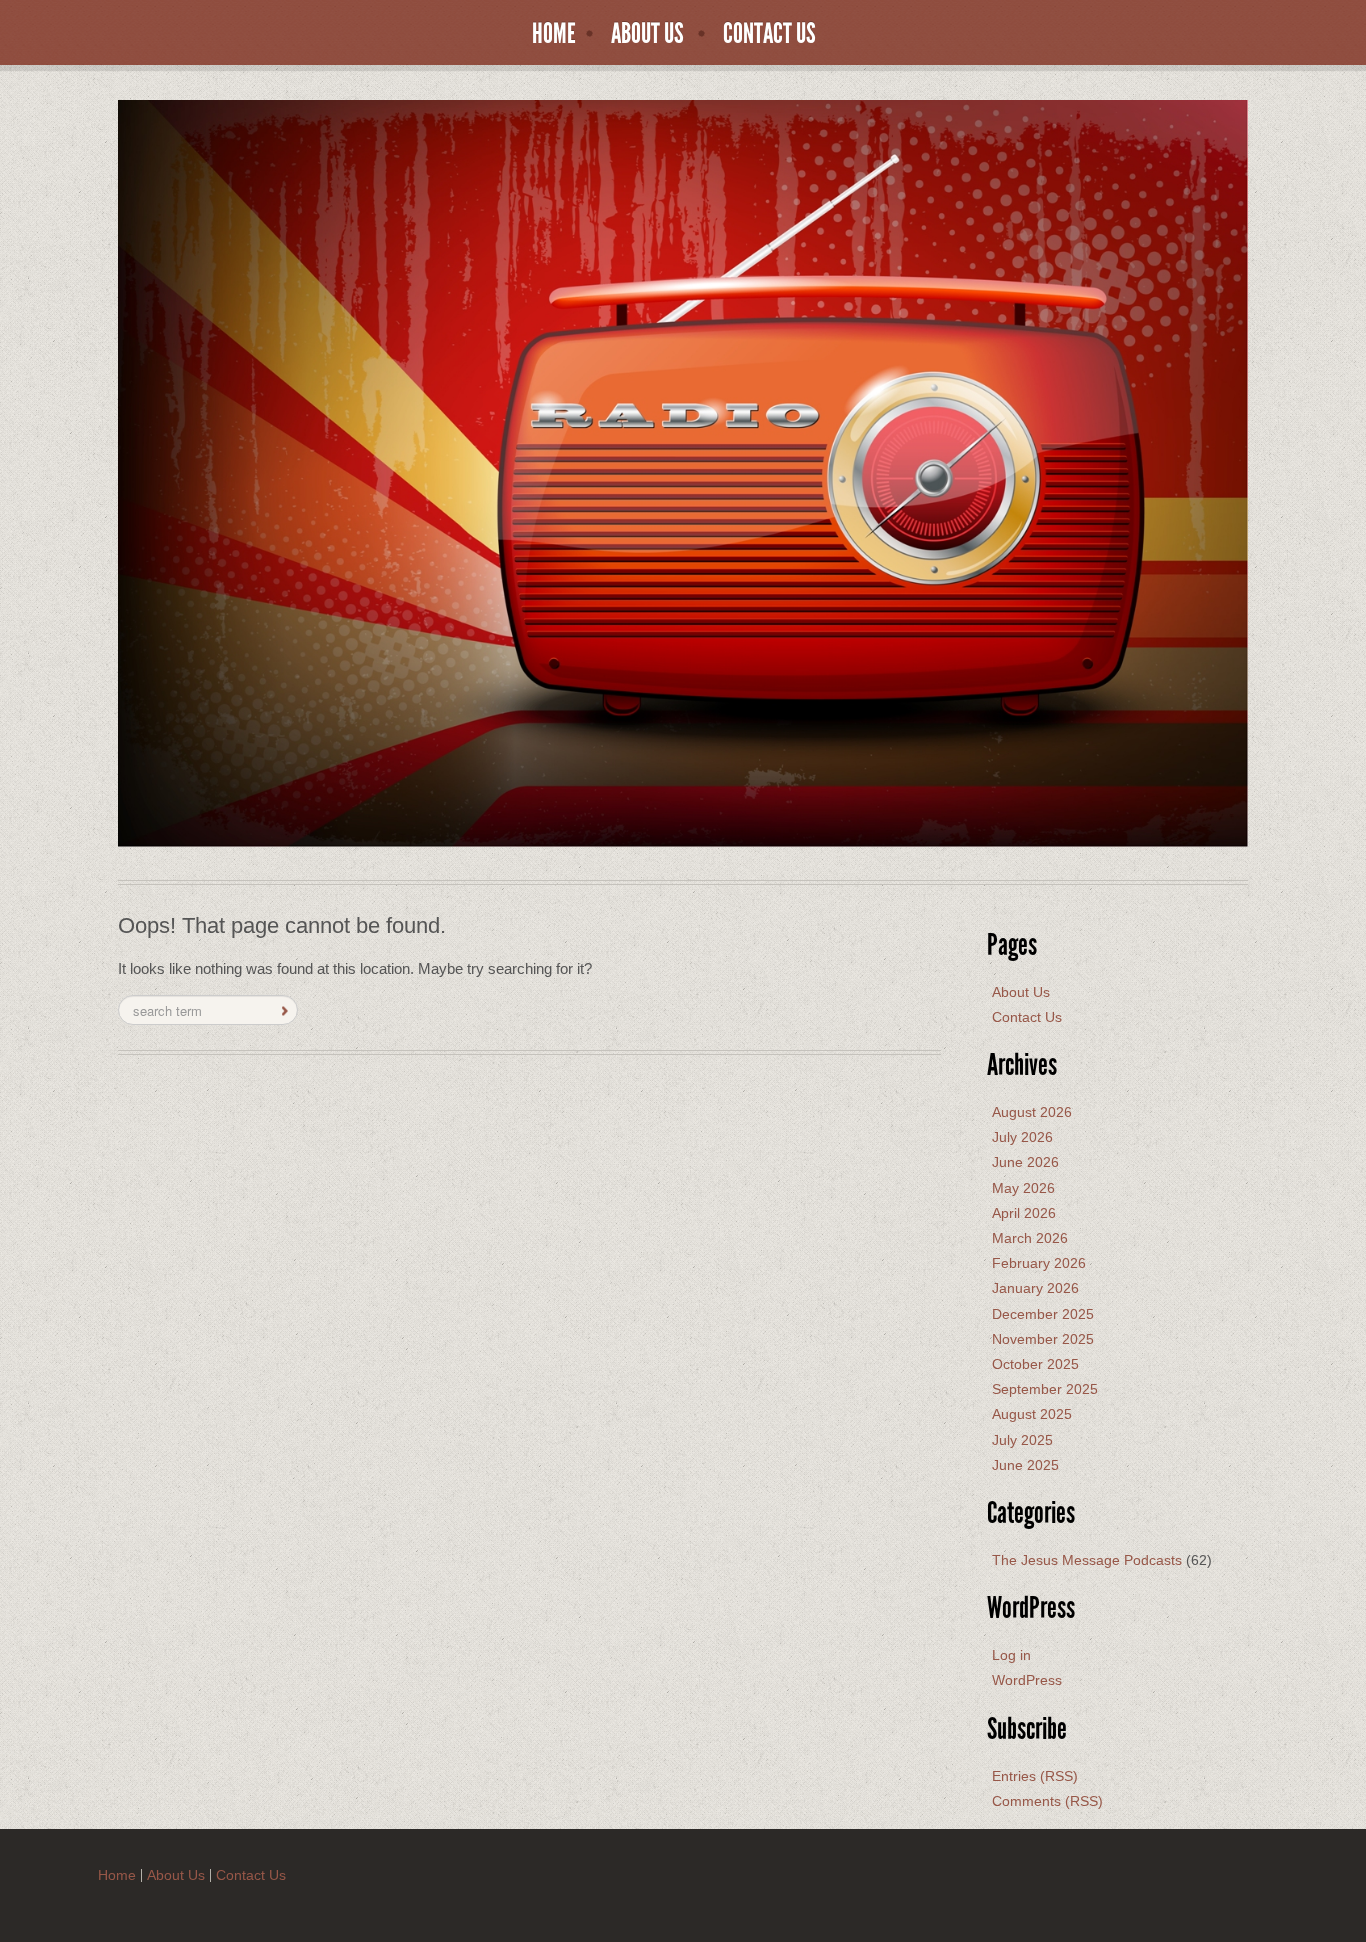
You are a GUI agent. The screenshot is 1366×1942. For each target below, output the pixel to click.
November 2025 (1043, 1339)
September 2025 (1045, 1389)
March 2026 (1030, 1238)
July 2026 (1022, 1137)
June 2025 (1025, 1465)
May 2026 (1023, 1188)
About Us (647, 34)
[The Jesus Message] (683, 472)
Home (554, 34)
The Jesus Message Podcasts (1087, 1560)
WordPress (1027, 1680)
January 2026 (1035, 1288)
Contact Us (769, 34)
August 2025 (1032, 1414)
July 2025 (1022, 1440)
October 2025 (1035, 1364)
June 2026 (1025, 1162)
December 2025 (1043, 1314)
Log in (1011, 1655)
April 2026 (1024, 1213)
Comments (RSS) (1047, 1801)
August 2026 (1032, 1112)
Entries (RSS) (1035, 1776)
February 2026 (1039, 1263)
